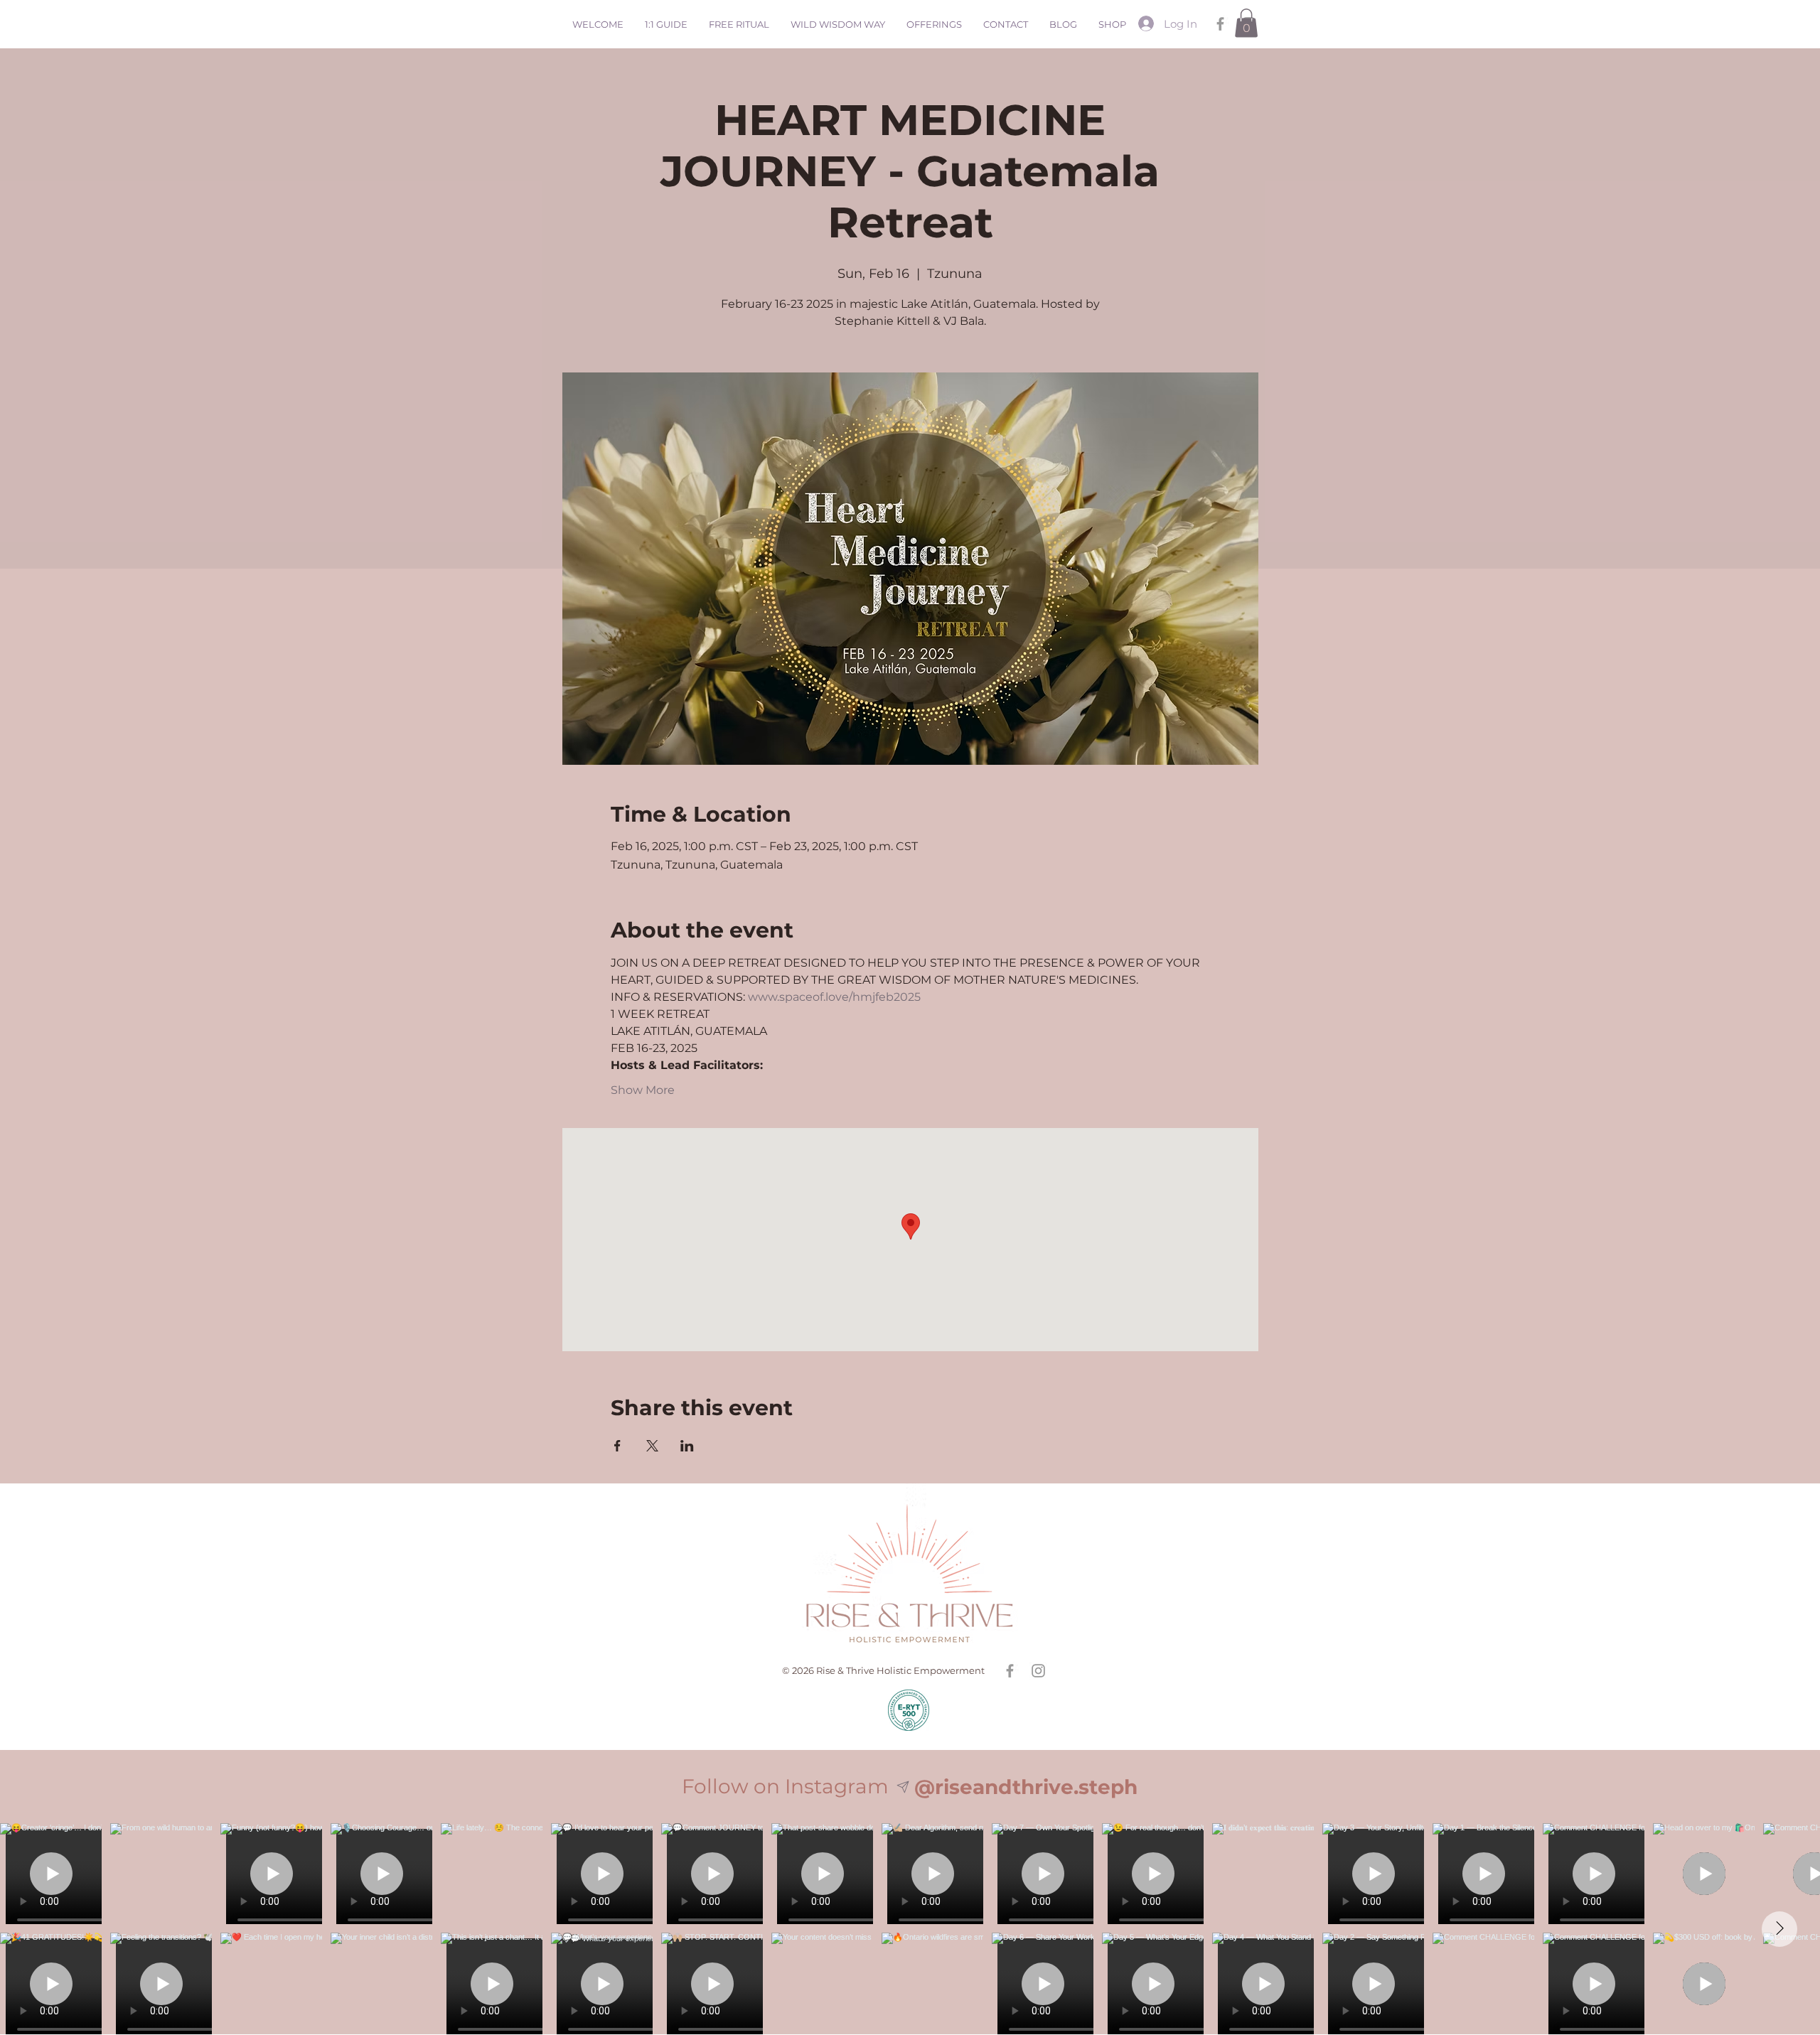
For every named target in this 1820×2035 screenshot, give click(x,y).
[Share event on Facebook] (617, 1446)
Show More (643, 1090)
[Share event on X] (652, 1446)
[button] (1246, 23)
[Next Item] (1779, 1929)
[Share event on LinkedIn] (687, 1446)
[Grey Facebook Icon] (1220, 24)
